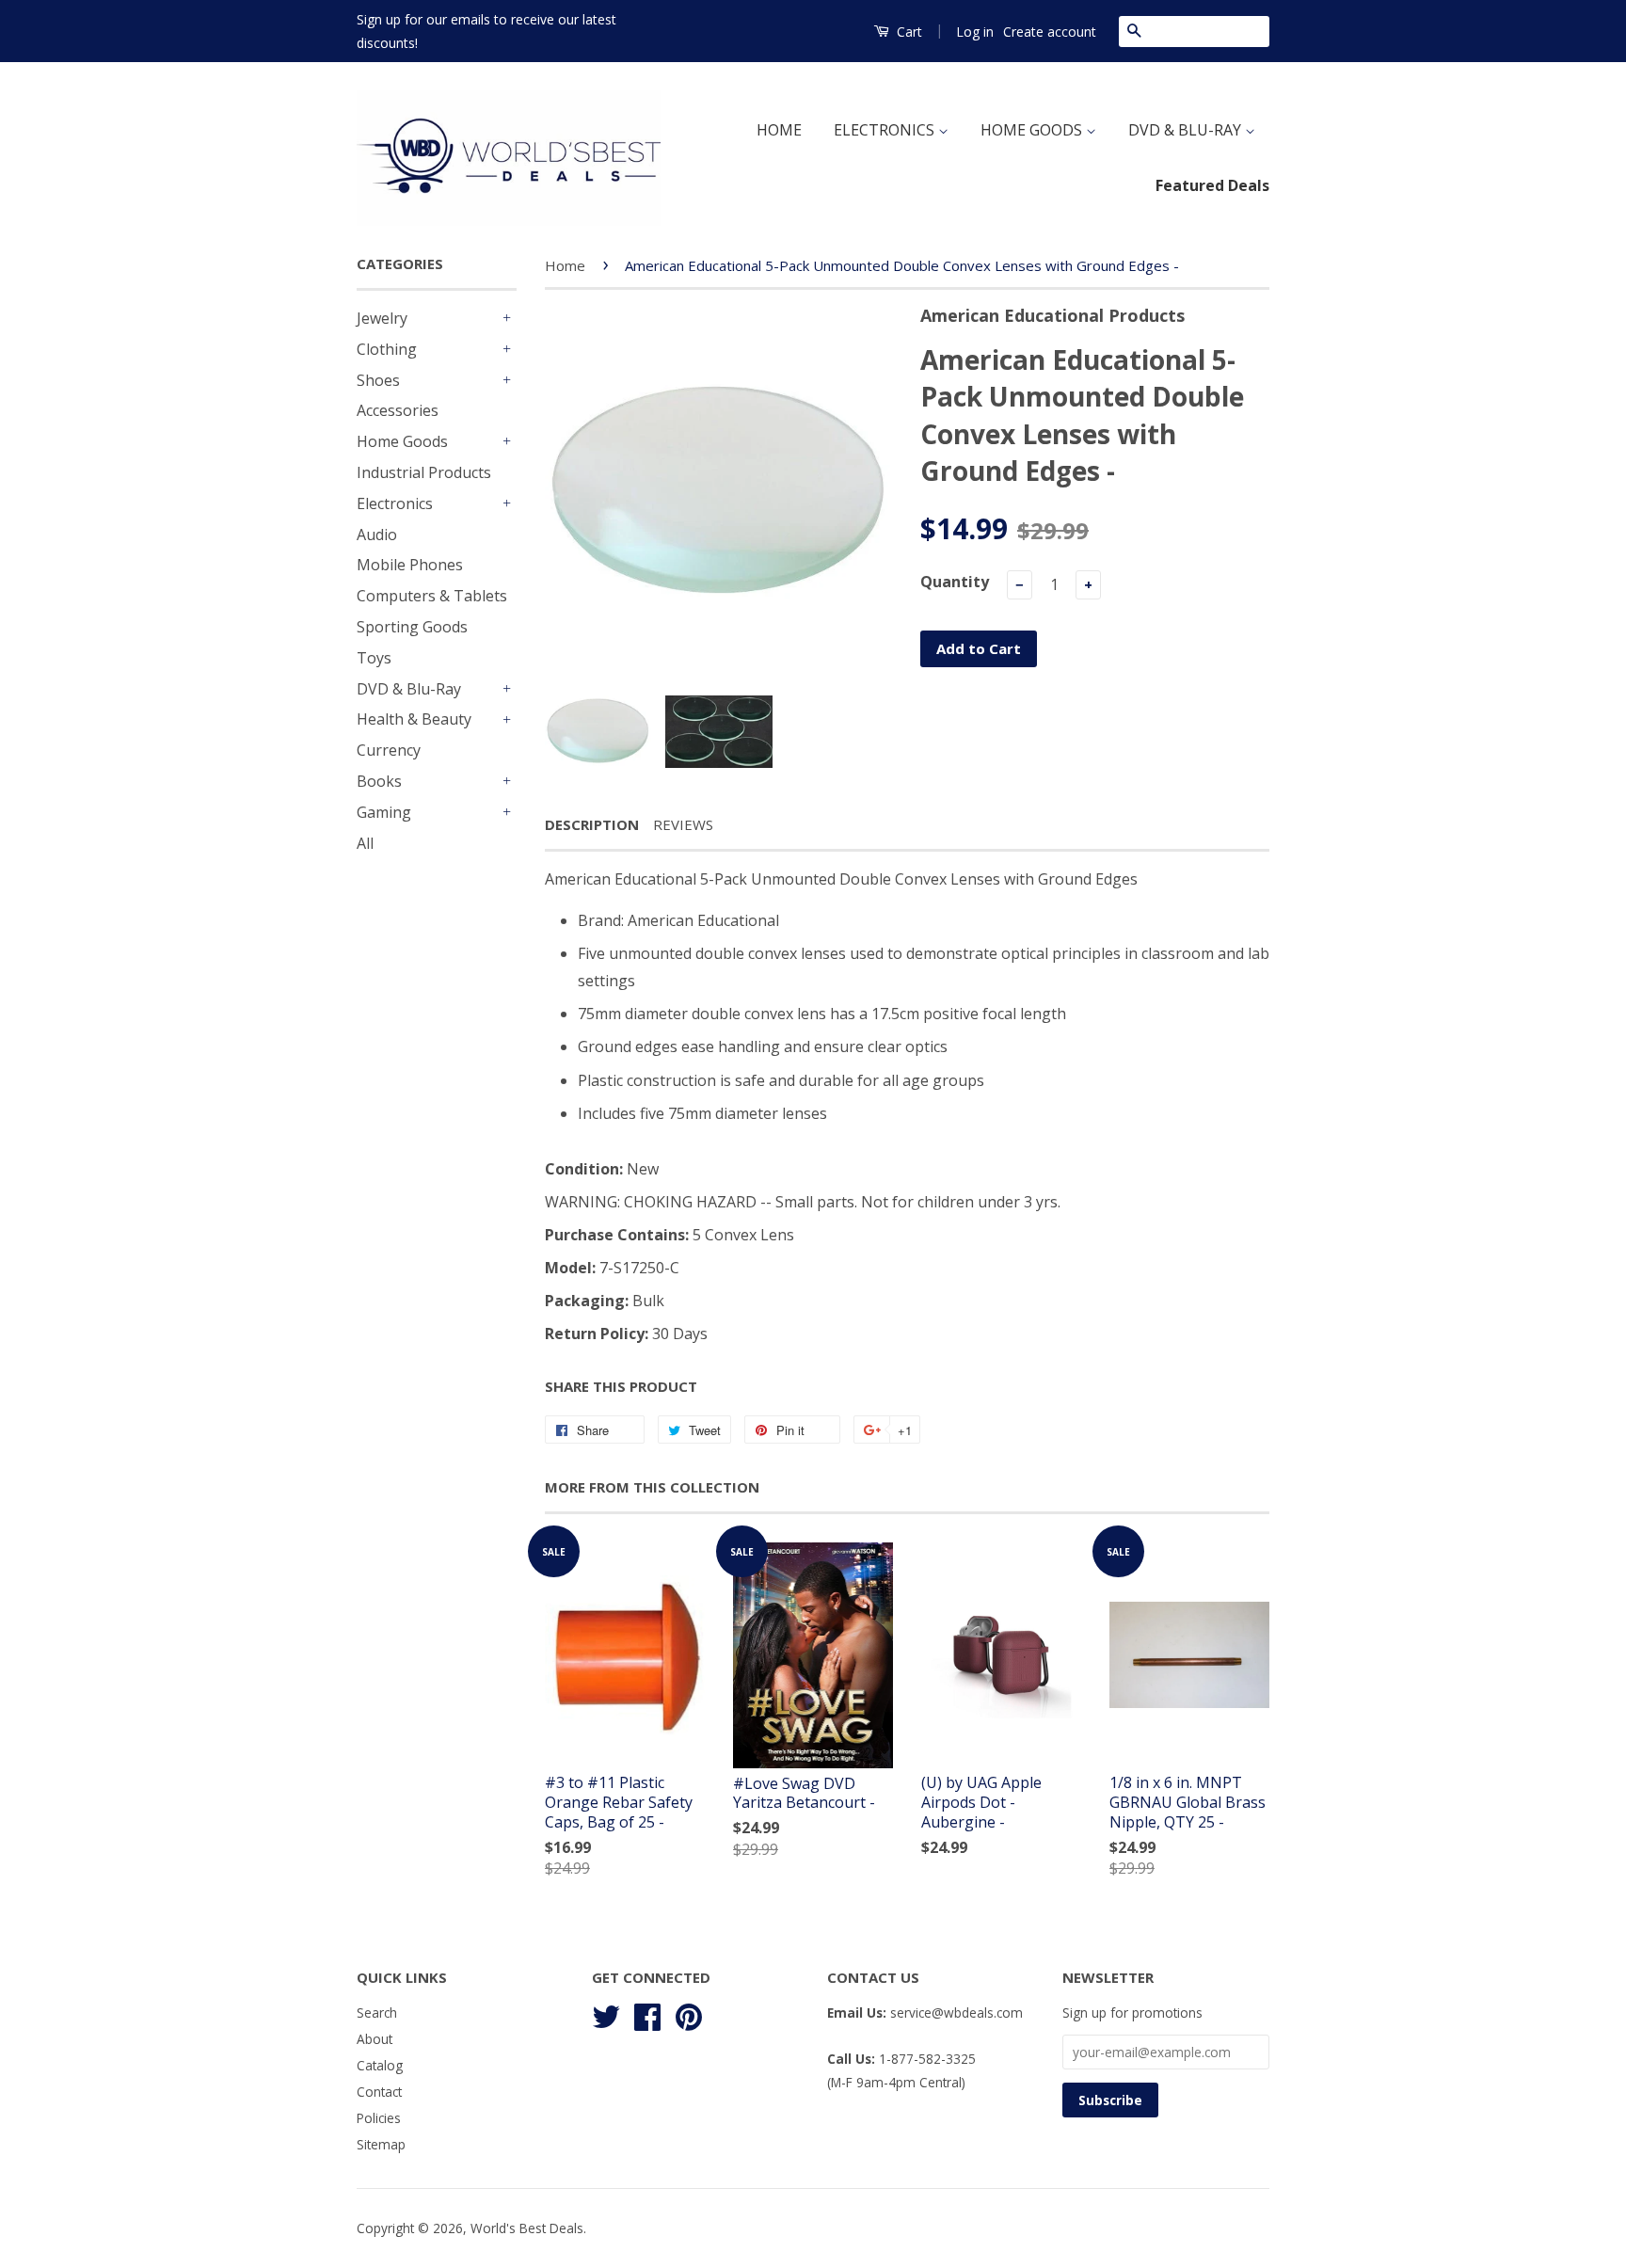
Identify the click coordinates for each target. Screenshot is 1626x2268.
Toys (374, 658)
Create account (1050, 32)
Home (565, 265)
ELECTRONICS (886, 130)
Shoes (378, 380)
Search (377, 2012)
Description (592, 824)
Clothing (387, 349)
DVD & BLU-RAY (1187, 130)
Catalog (380, 2065)
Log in (975, 32)
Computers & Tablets (432, 596)
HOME (779, 130)
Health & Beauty (414, 719)
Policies (379, 2118)
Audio (377, 535)
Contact (379, 2092)
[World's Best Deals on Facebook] (647, 2014)
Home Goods (402, 441)
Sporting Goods (412, 627)
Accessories (398, 410)
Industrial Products (424, 472)
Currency (389, 750)
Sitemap (381, 2144)
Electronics (395, 503)
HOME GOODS (1033, 130)
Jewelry (382, 318)
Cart (908, 32)
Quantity (955, 582)
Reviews (683, 824)
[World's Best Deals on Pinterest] (689, 2014)
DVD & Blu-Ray (409, 689)
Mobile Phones (410, 565)
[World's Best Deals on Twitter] (606, 2014)
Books (379, 781)
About (375, 2039)
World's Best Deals (527, 2228)
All (365, 843)
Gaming (384, 812)
